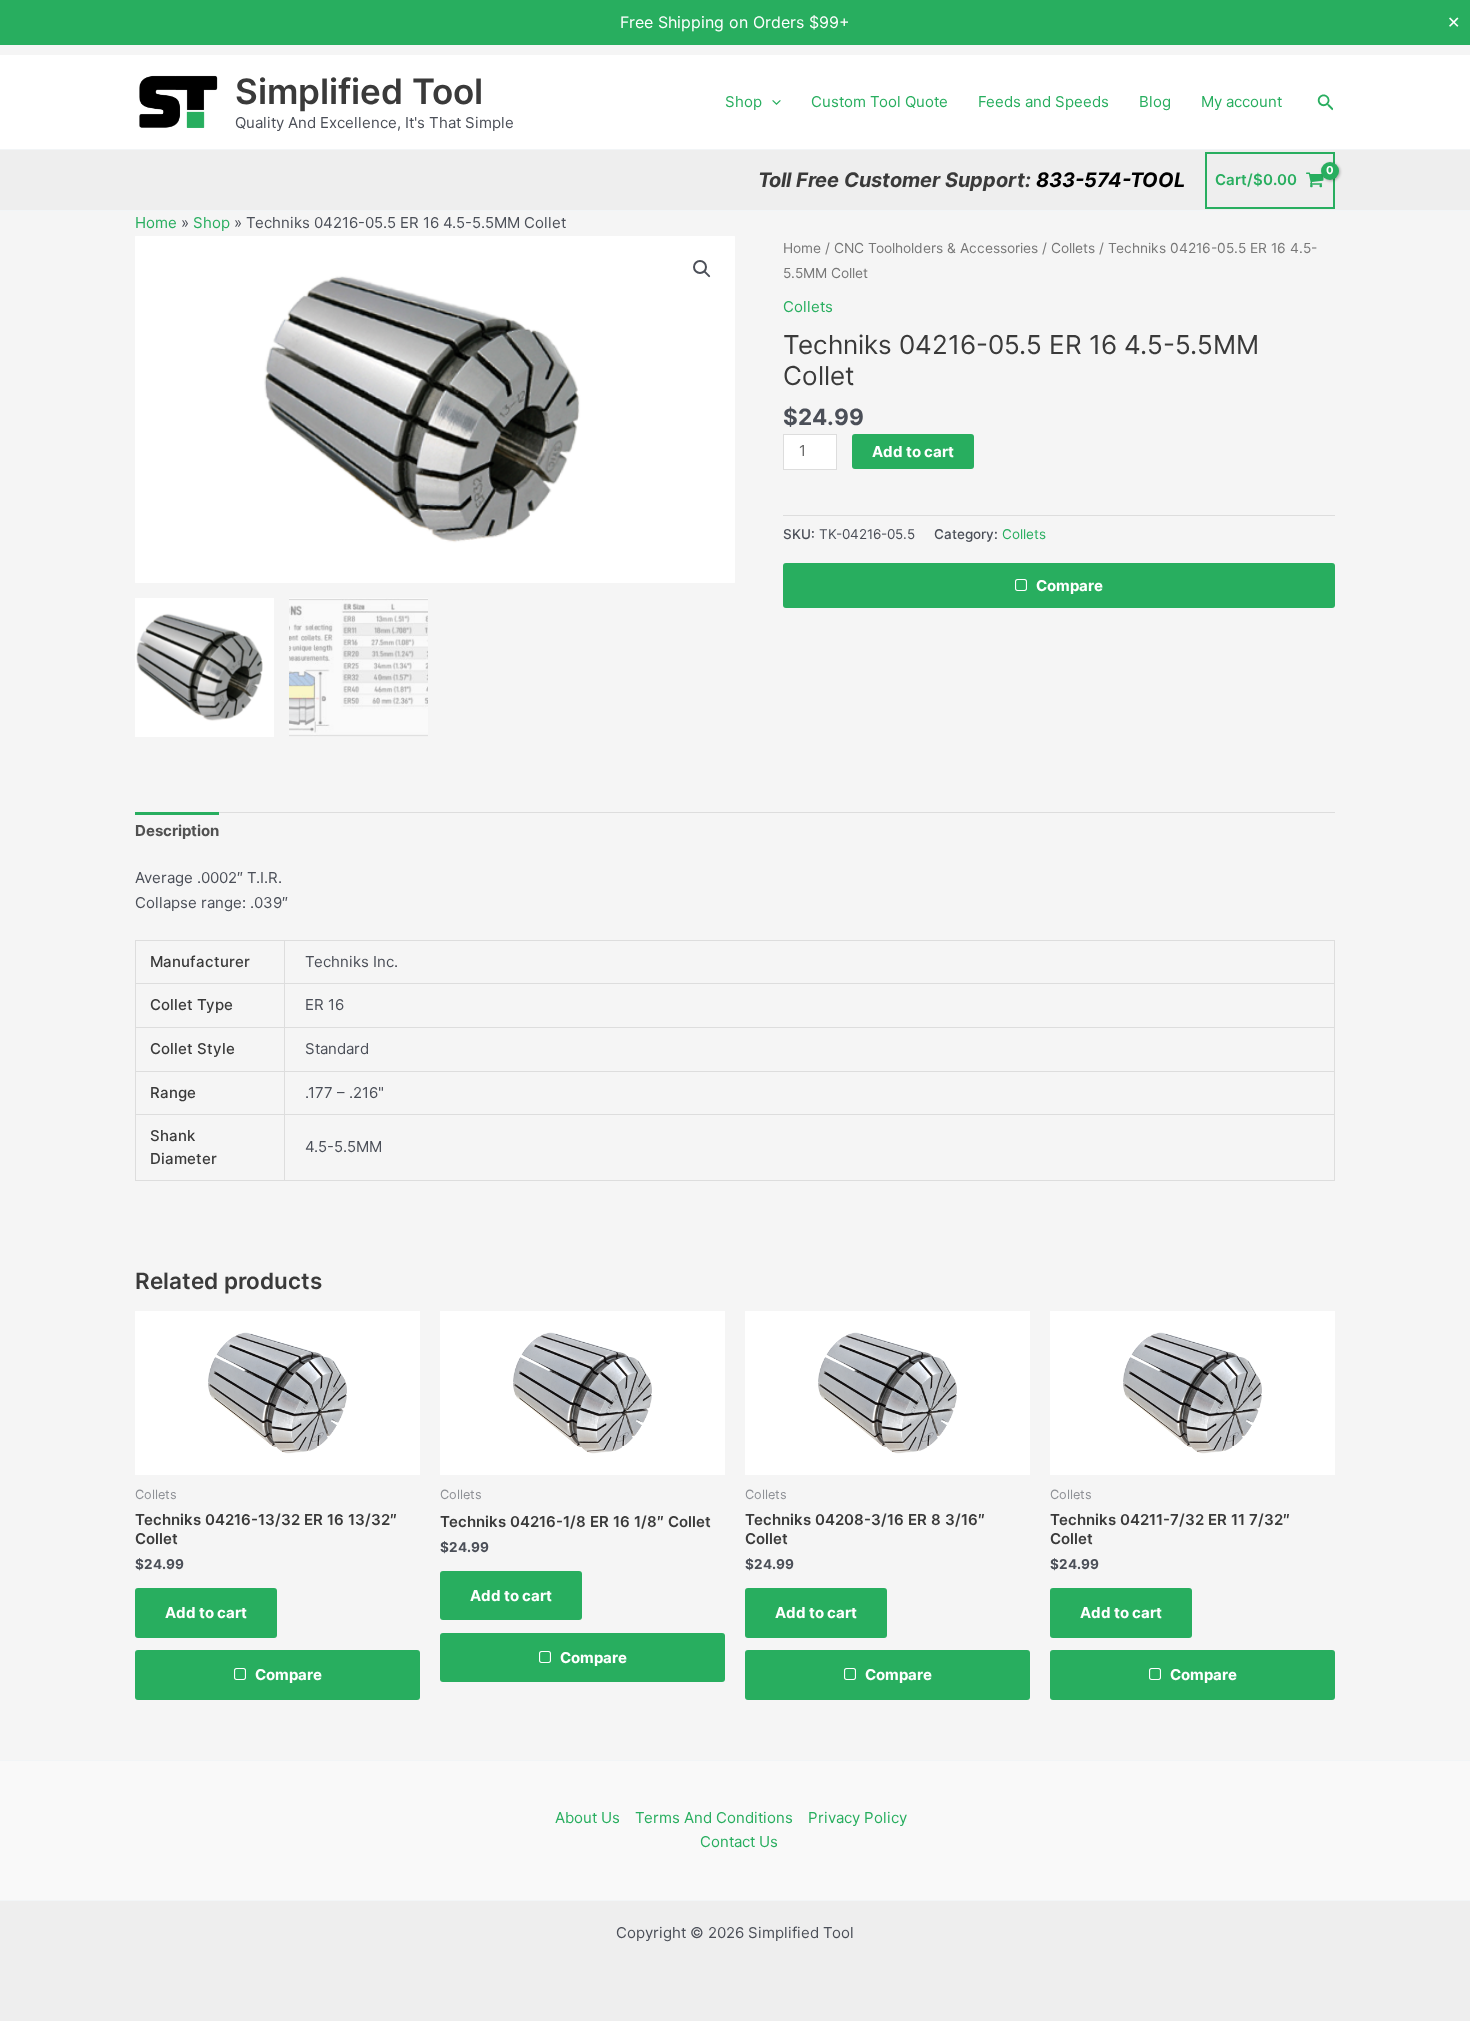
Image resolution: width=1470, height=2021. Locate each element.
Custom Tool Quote (879, 101)
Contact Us (739, 1841)
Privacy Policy (857, 1817)
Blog (1155, 101)
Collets (1073, 248)
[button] (771, 102)
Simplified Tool (359, 91)
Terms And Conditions (714, 1817)
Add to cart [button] (206, 1612)
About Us (587, 1817)
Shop (743, 101)
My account (1241, 101)
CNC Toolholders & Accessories (936, 248)
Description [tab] (177, 830)
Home (156, 222)
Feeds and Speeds (1043, 101)
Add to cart (913, 451)
